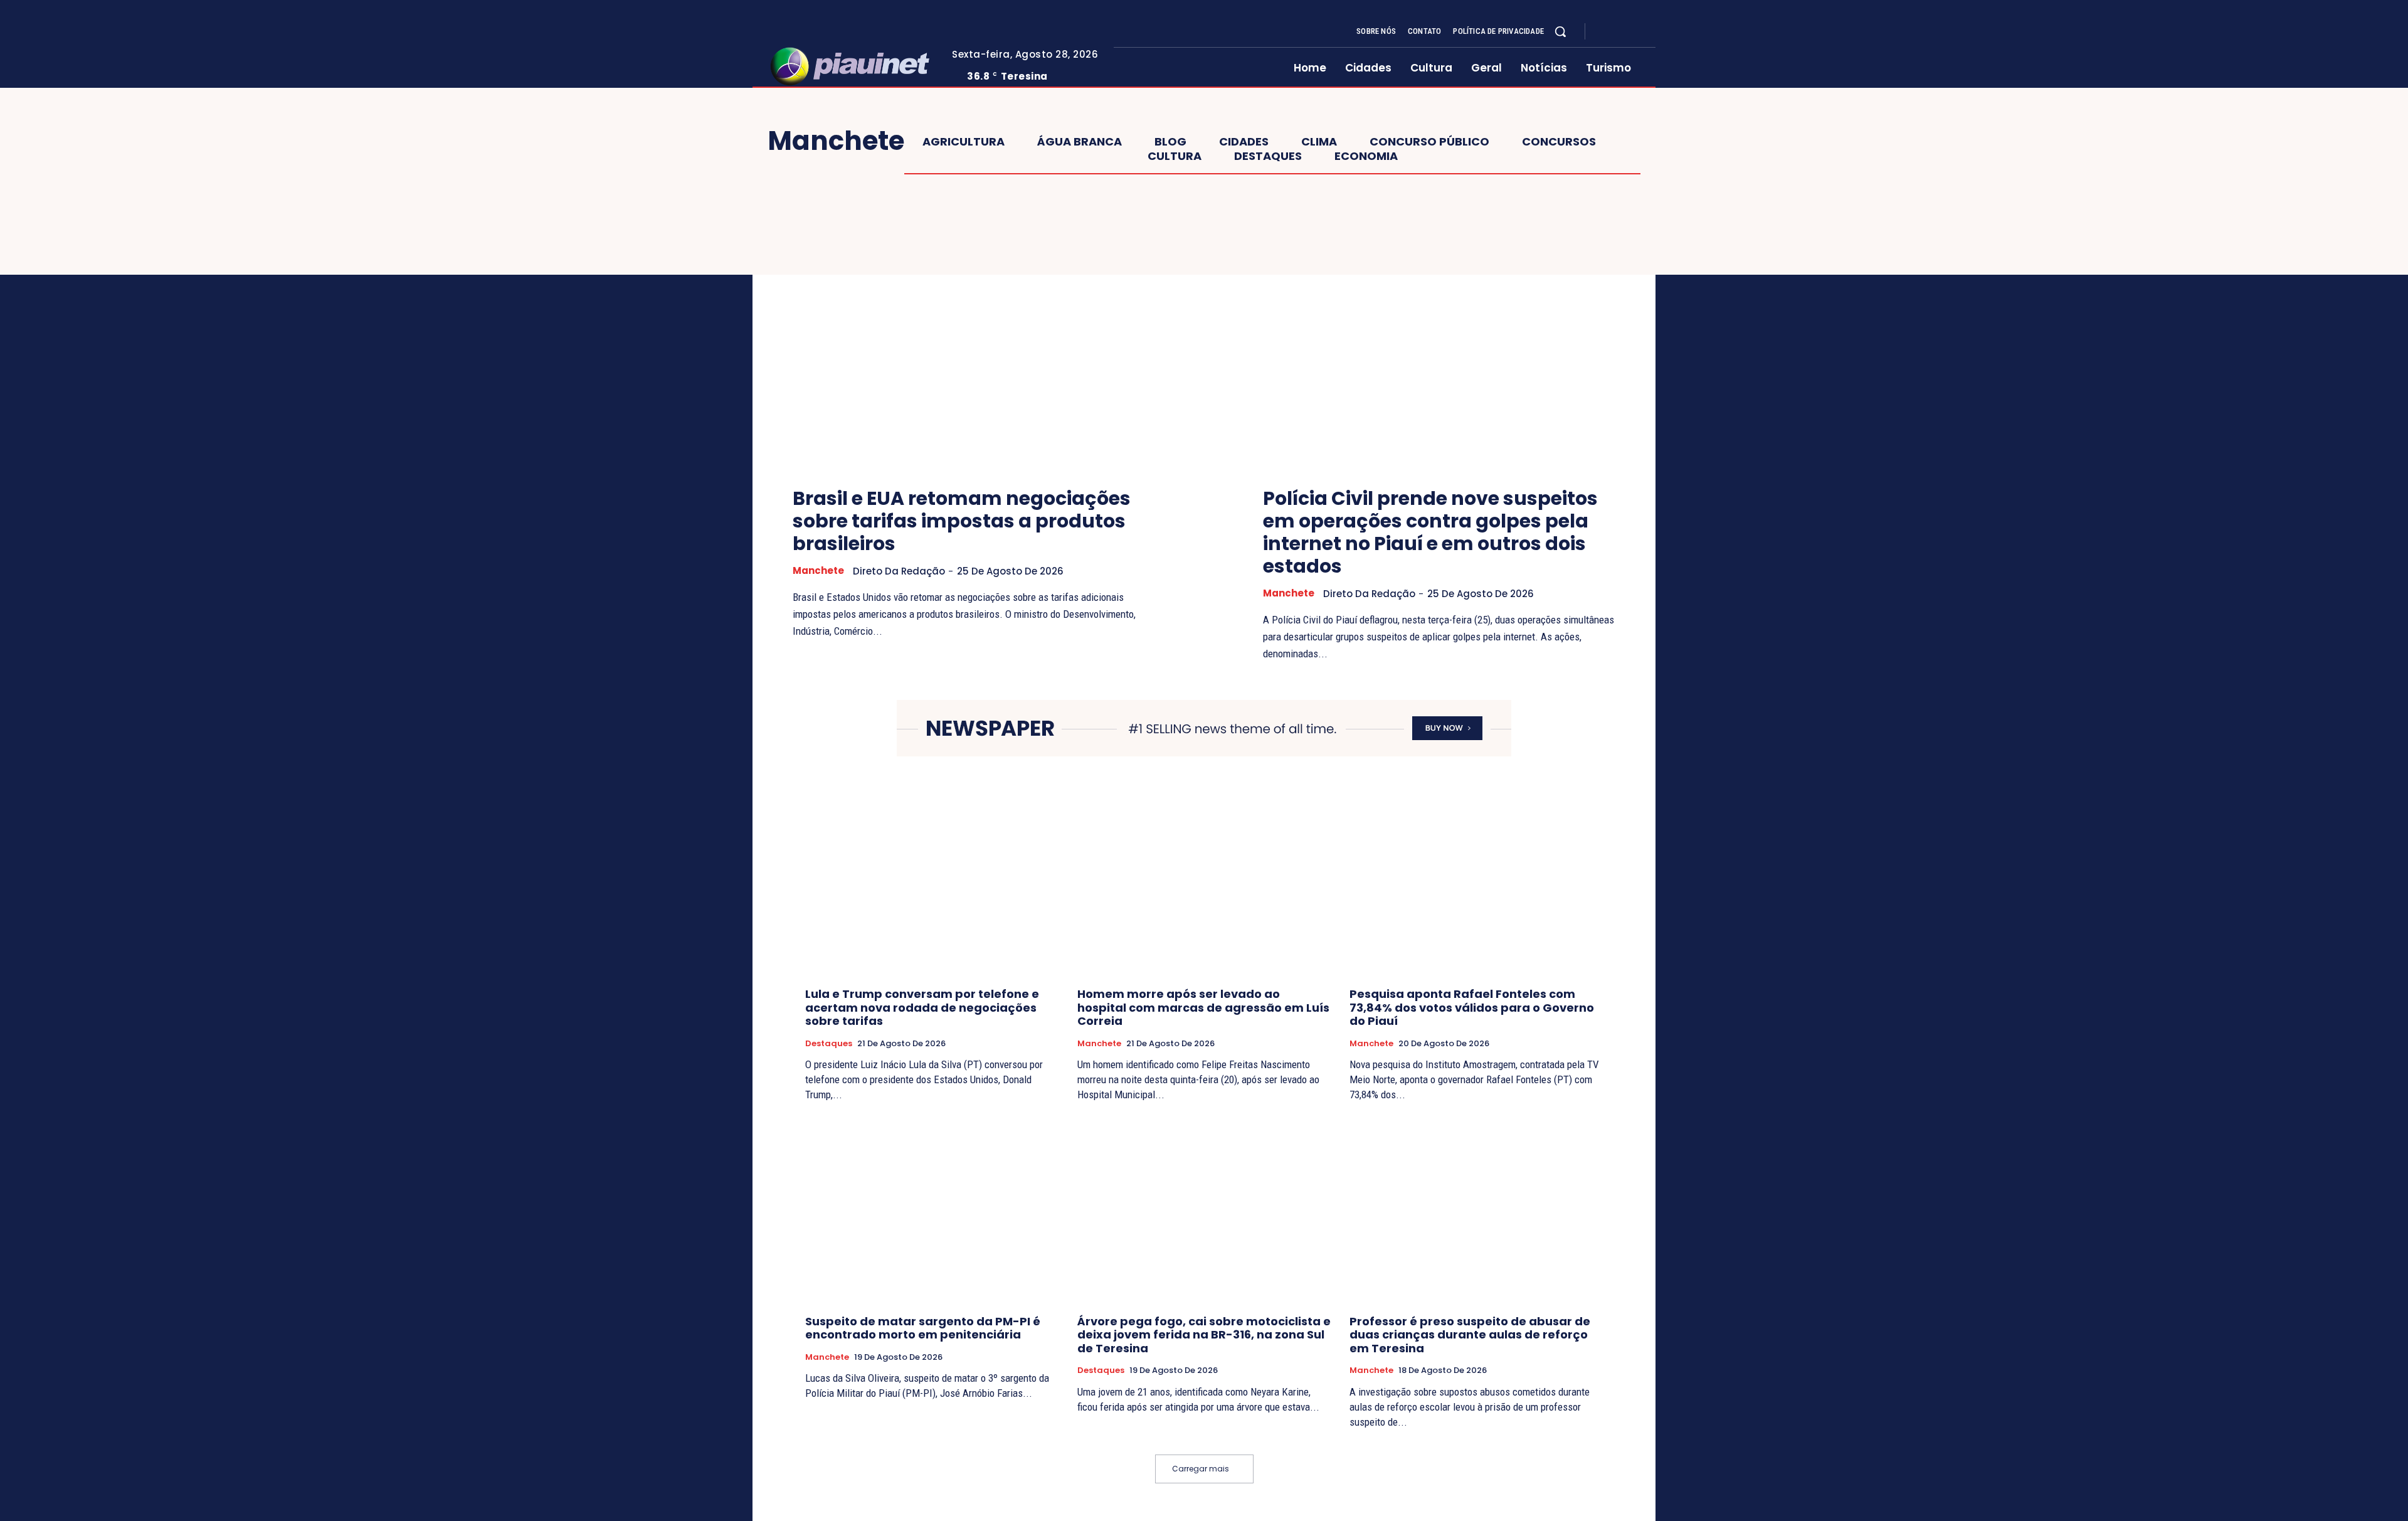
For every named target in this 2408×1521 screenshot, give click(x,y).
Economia (1366, 156)
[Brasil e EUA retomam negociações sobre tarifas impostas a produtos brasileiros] (969, 342)
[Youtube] (1650, 32)
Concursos (1559, 142)
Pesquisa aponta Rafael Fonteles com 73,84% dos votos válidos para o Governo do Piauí (1472, 1007)
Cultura (1175, 156)
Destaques (1268, 156)
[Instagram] (1620, 32)
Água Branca (1080, 142)
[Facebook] (1605, 32)
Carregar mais (1201, 1469)
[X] (1635, 32)
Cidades (1244, 142)
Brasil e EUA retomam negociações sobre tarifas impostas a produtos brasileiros (962, 521)
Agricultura (964, 142)
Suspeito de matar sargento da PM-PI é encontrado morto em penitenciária (923, 1328)
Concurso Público (1429, 142)
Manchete (818, 571)
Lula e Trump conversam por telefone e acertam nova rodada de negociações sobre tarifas (922, 1007)
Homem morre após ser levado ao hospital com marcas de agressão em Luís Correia (1203, 1007)
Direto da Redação (899, 571)
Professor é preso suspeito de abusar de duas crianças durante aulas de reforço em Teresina (1470, 1335)
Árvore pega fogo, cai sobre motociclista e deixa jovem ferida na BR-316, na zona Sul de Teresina (1204, 1335)
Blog (1170, 142)
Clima (1319, 142)
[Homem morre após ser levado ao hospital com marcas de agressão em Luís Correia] (1204, 883)
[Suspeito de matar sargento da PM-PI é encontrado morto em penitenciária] (932, 1210)
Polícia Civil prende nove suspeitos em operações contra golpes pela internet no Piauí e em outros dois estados (1430, 532)
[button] (1560, 31)
